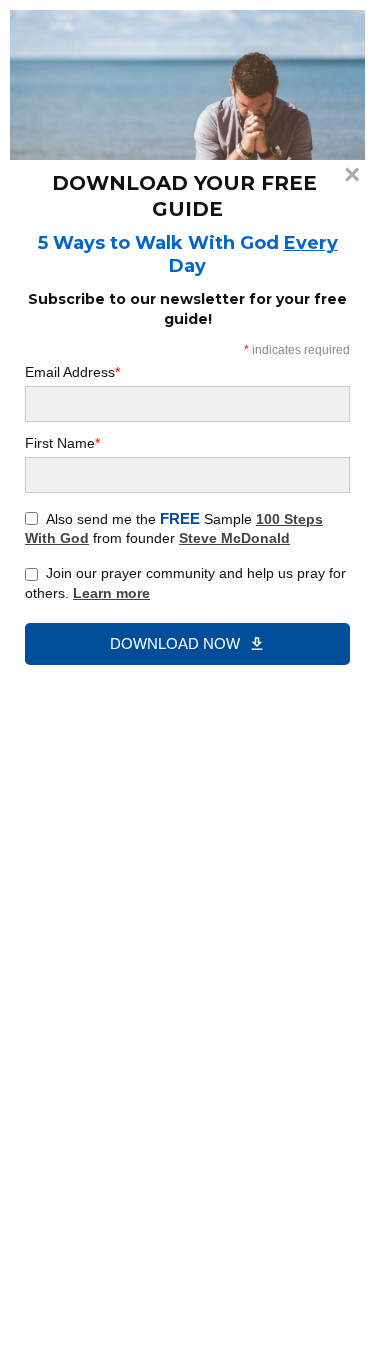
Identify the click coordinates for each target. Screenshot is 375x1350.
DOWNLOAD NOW (175, 643)
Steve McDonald (234, 538)
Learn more (111, 593)
